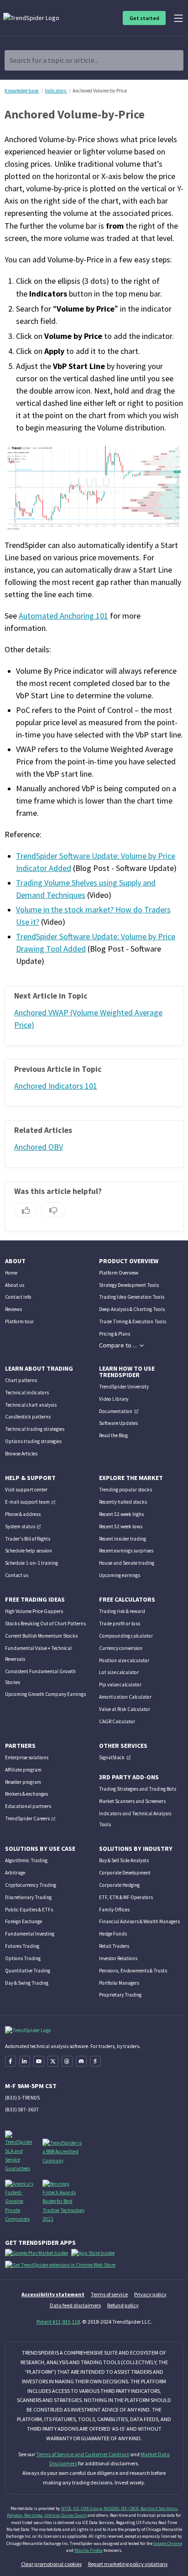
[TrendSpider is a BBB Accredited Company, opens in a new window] (64, 2151)
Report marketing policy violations (128, 2564)
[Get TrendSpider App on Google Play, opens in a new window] (38, 2255)
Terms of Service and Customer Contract (83, 2454)
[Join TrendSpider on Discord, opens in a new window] (81, 2061)
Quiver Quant (74, 2515)
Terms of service (109, 2294)
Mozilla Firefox (89, 2550)
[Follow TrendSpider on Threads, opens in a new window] (67, 2061)
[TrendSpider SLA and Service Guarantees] (21, 2151)
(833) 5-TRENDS (22, 2098)
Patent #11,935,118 (58, 2322)
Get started (144, 18)
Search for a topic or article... (54, 60)
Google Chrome (168, 2543)
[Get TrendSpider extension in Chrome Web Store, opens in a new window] (62, 2267)
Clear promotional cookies (51, 2564)
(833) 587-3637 (22, 2110)
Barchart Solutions (159, 2508)
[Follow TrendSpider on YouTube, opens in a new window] (39, 2061)
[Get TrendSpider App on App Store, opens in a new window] (94, 2255)
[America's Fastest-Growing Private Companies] (21, 2201)
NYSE (66, 2508)
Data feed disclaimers (75, 2305)
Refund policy (123, 2305)
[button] (121, 1345)
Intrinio (52, 2515)
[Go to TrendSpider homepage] (32, 18)
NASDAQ (111, 2508)
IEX (124, 2508)
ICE (76, 2508)
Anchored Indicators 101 (56, 1086)
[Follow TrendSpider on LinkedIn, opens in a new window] (25, 2061)
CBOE (134, 2508)
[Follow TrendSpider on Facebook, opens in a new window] (10, 2061)
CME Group (91, 2508)
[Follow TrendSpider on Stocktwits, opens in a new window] (95, 2061)
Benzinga (33, 2515)
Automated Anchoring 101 (63, 616)
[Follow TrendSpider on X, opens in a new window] (53, 2061)
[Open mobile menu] (178, 18)
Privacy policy (150, 2294)
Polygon (15, 2515)
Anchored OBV (39, 1147)
